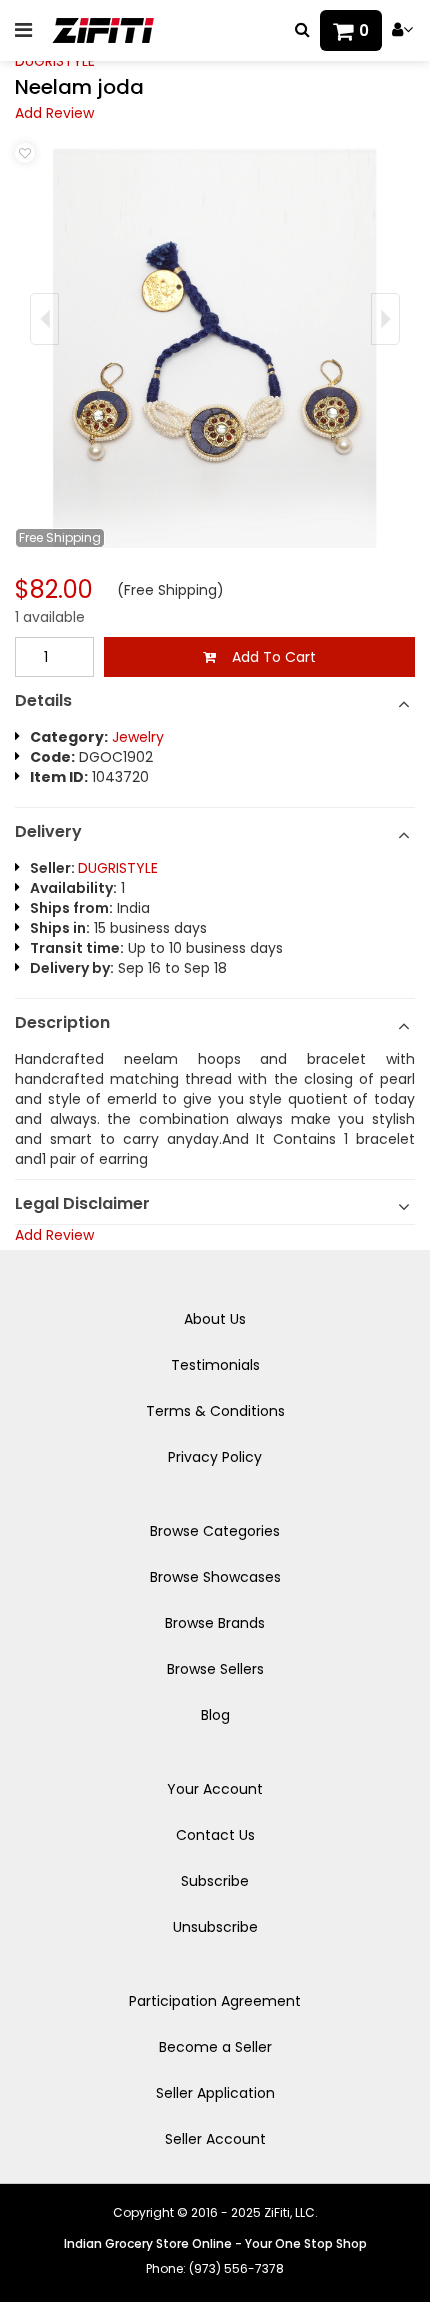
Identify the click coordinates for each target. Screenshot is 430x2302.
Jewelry (138, 737)
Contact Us (215, 1835)
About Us (215, 1319)
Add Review (54, 113)
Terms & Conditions (215, 1411)
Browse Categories (215, 1531)
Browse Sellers (215, 1669)
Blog (215, 1715)
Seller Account (215, 2139)
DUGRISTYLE (55, 61)
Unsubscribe (215, 1927)
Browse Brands (215, 1623)
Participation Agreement (215, 2001)
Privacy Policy (215, 1457)
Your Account (215, 1789)
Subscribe (215, 1881)
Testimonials (215, 1365)
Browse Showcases (215, 1577)
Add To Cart (266, 657)
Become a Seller (215, 2047)
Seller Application (215, 2093)
